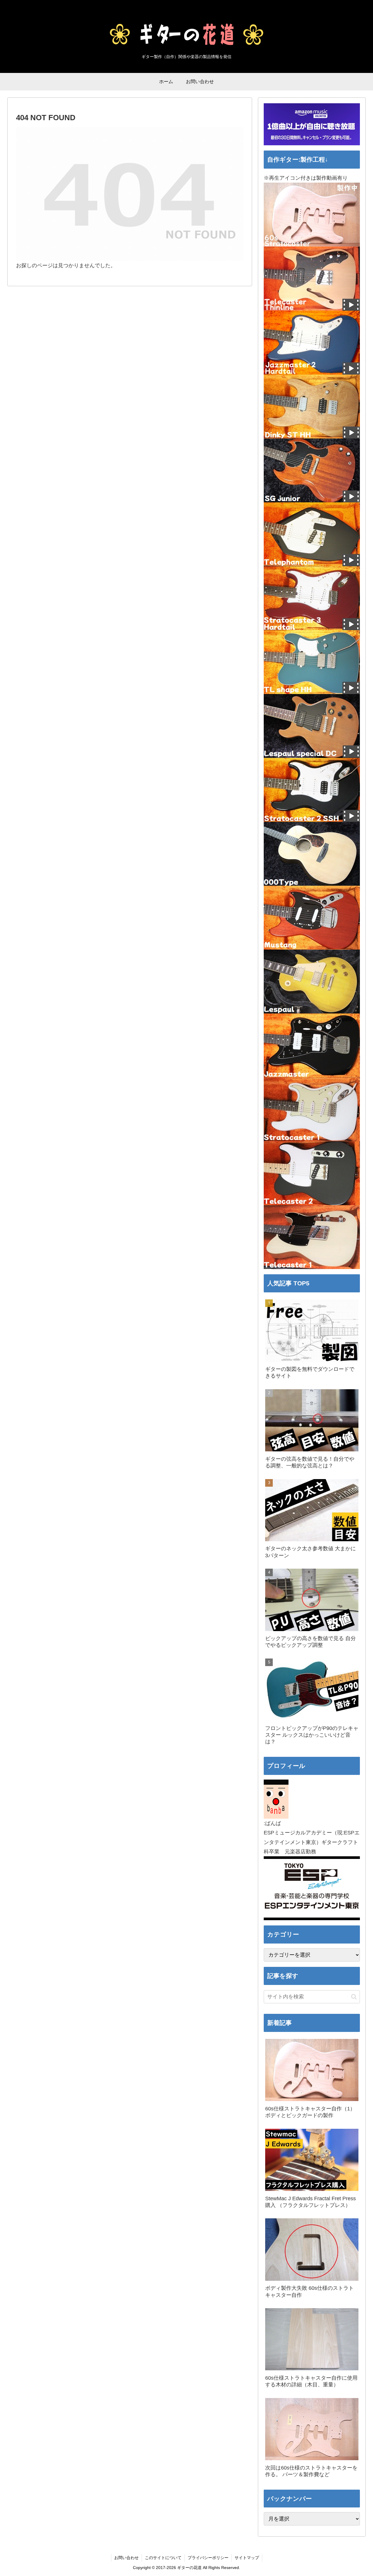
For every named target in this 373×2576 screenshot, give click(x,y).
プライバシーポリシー (208, 2558)
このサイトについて (163, 2558)
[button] (354, 1997)
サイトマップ (247, 2558)
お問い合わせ (126, 2558)
